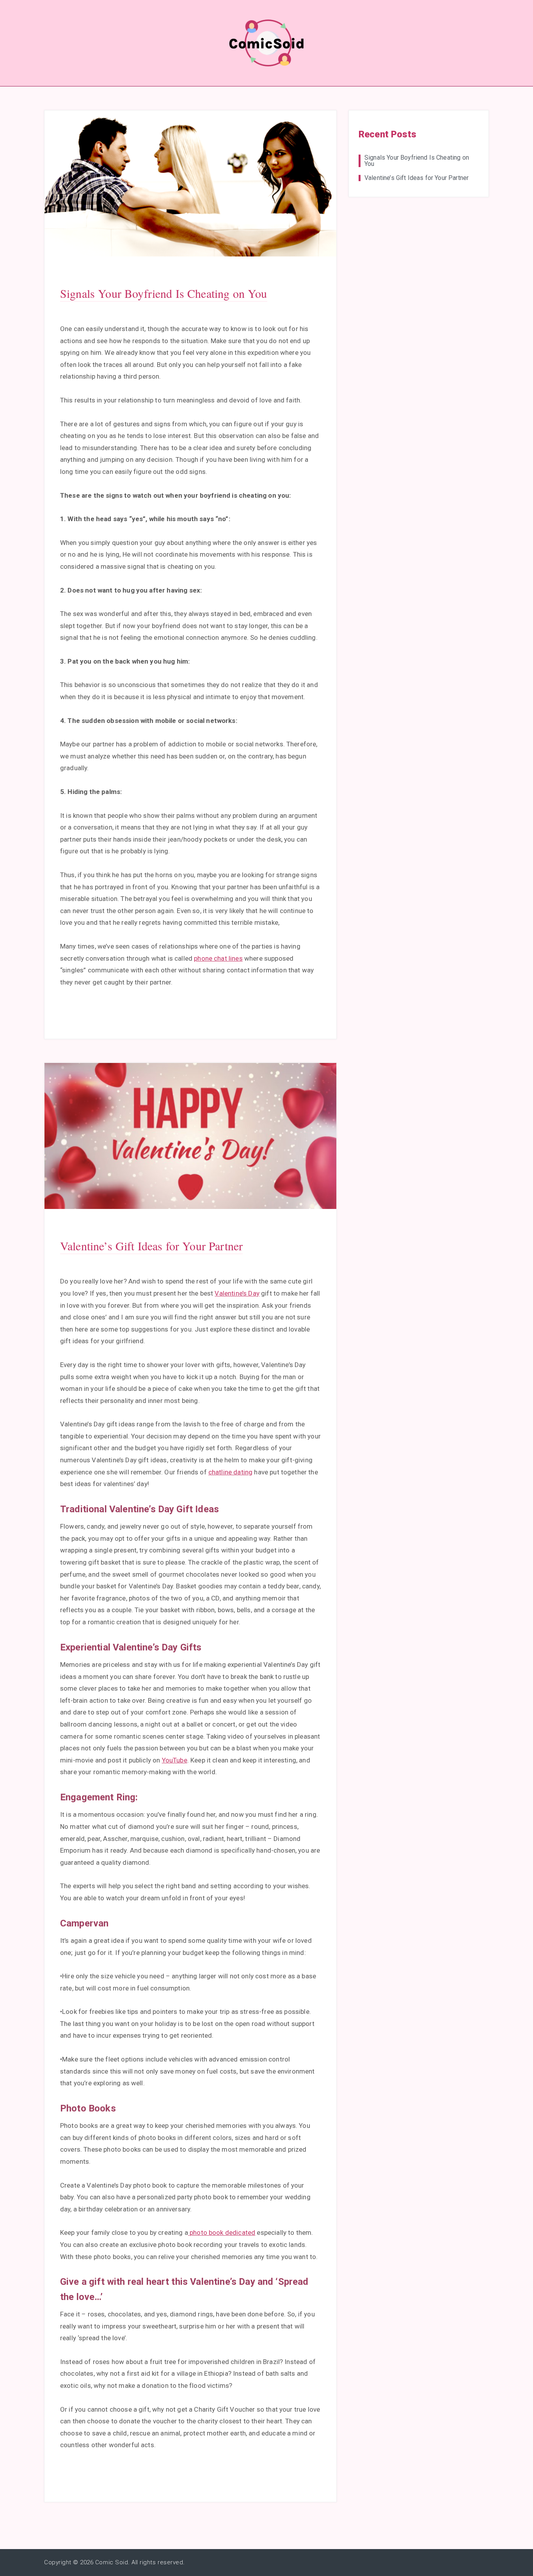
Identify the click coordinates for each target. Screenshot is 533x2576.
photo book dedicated (222, 2232)
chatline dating (230, 1472)
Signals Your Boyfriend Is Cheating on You (164, 293)
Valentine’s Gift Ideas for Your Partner (151, 1246)
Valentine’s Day (237, 1293)
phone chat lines (218, 958)
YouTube (175, 1760)
